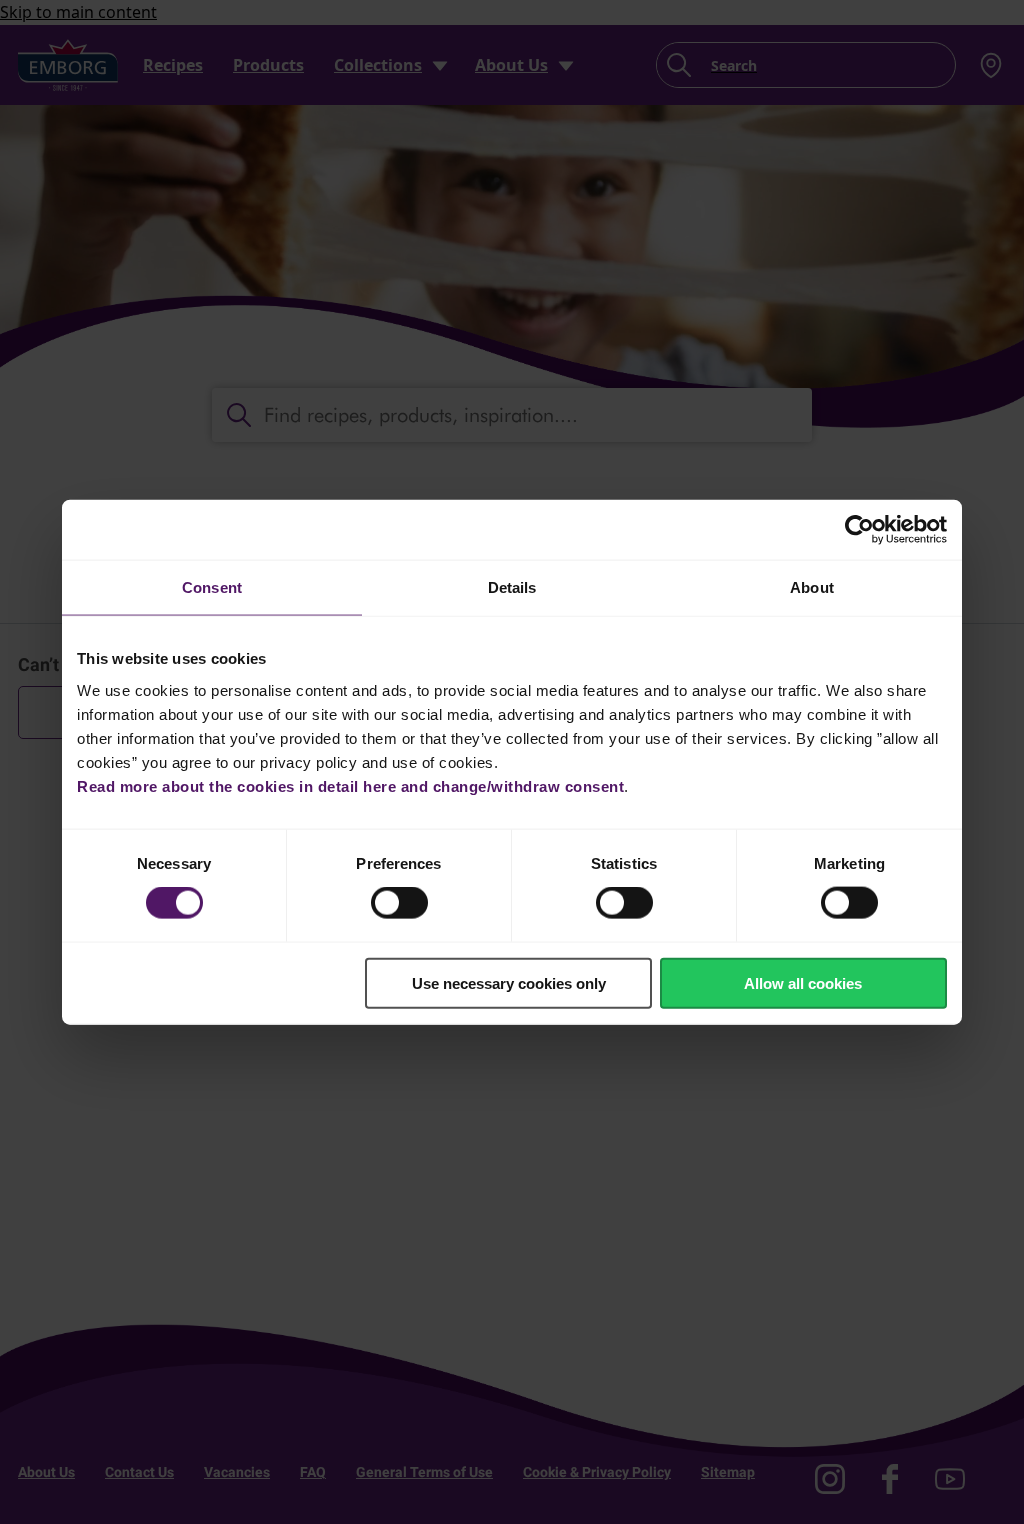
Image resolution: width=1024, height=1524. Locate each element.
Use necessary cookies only (509, 982)
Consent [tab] (212, 587)
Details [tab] (512, 587)
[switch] (399, 903)
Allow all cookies (803, 982)
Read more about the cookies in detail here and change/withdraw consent (350, 785)
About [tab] (812, 587)
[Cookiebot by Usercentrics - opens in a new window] (859, 530)
